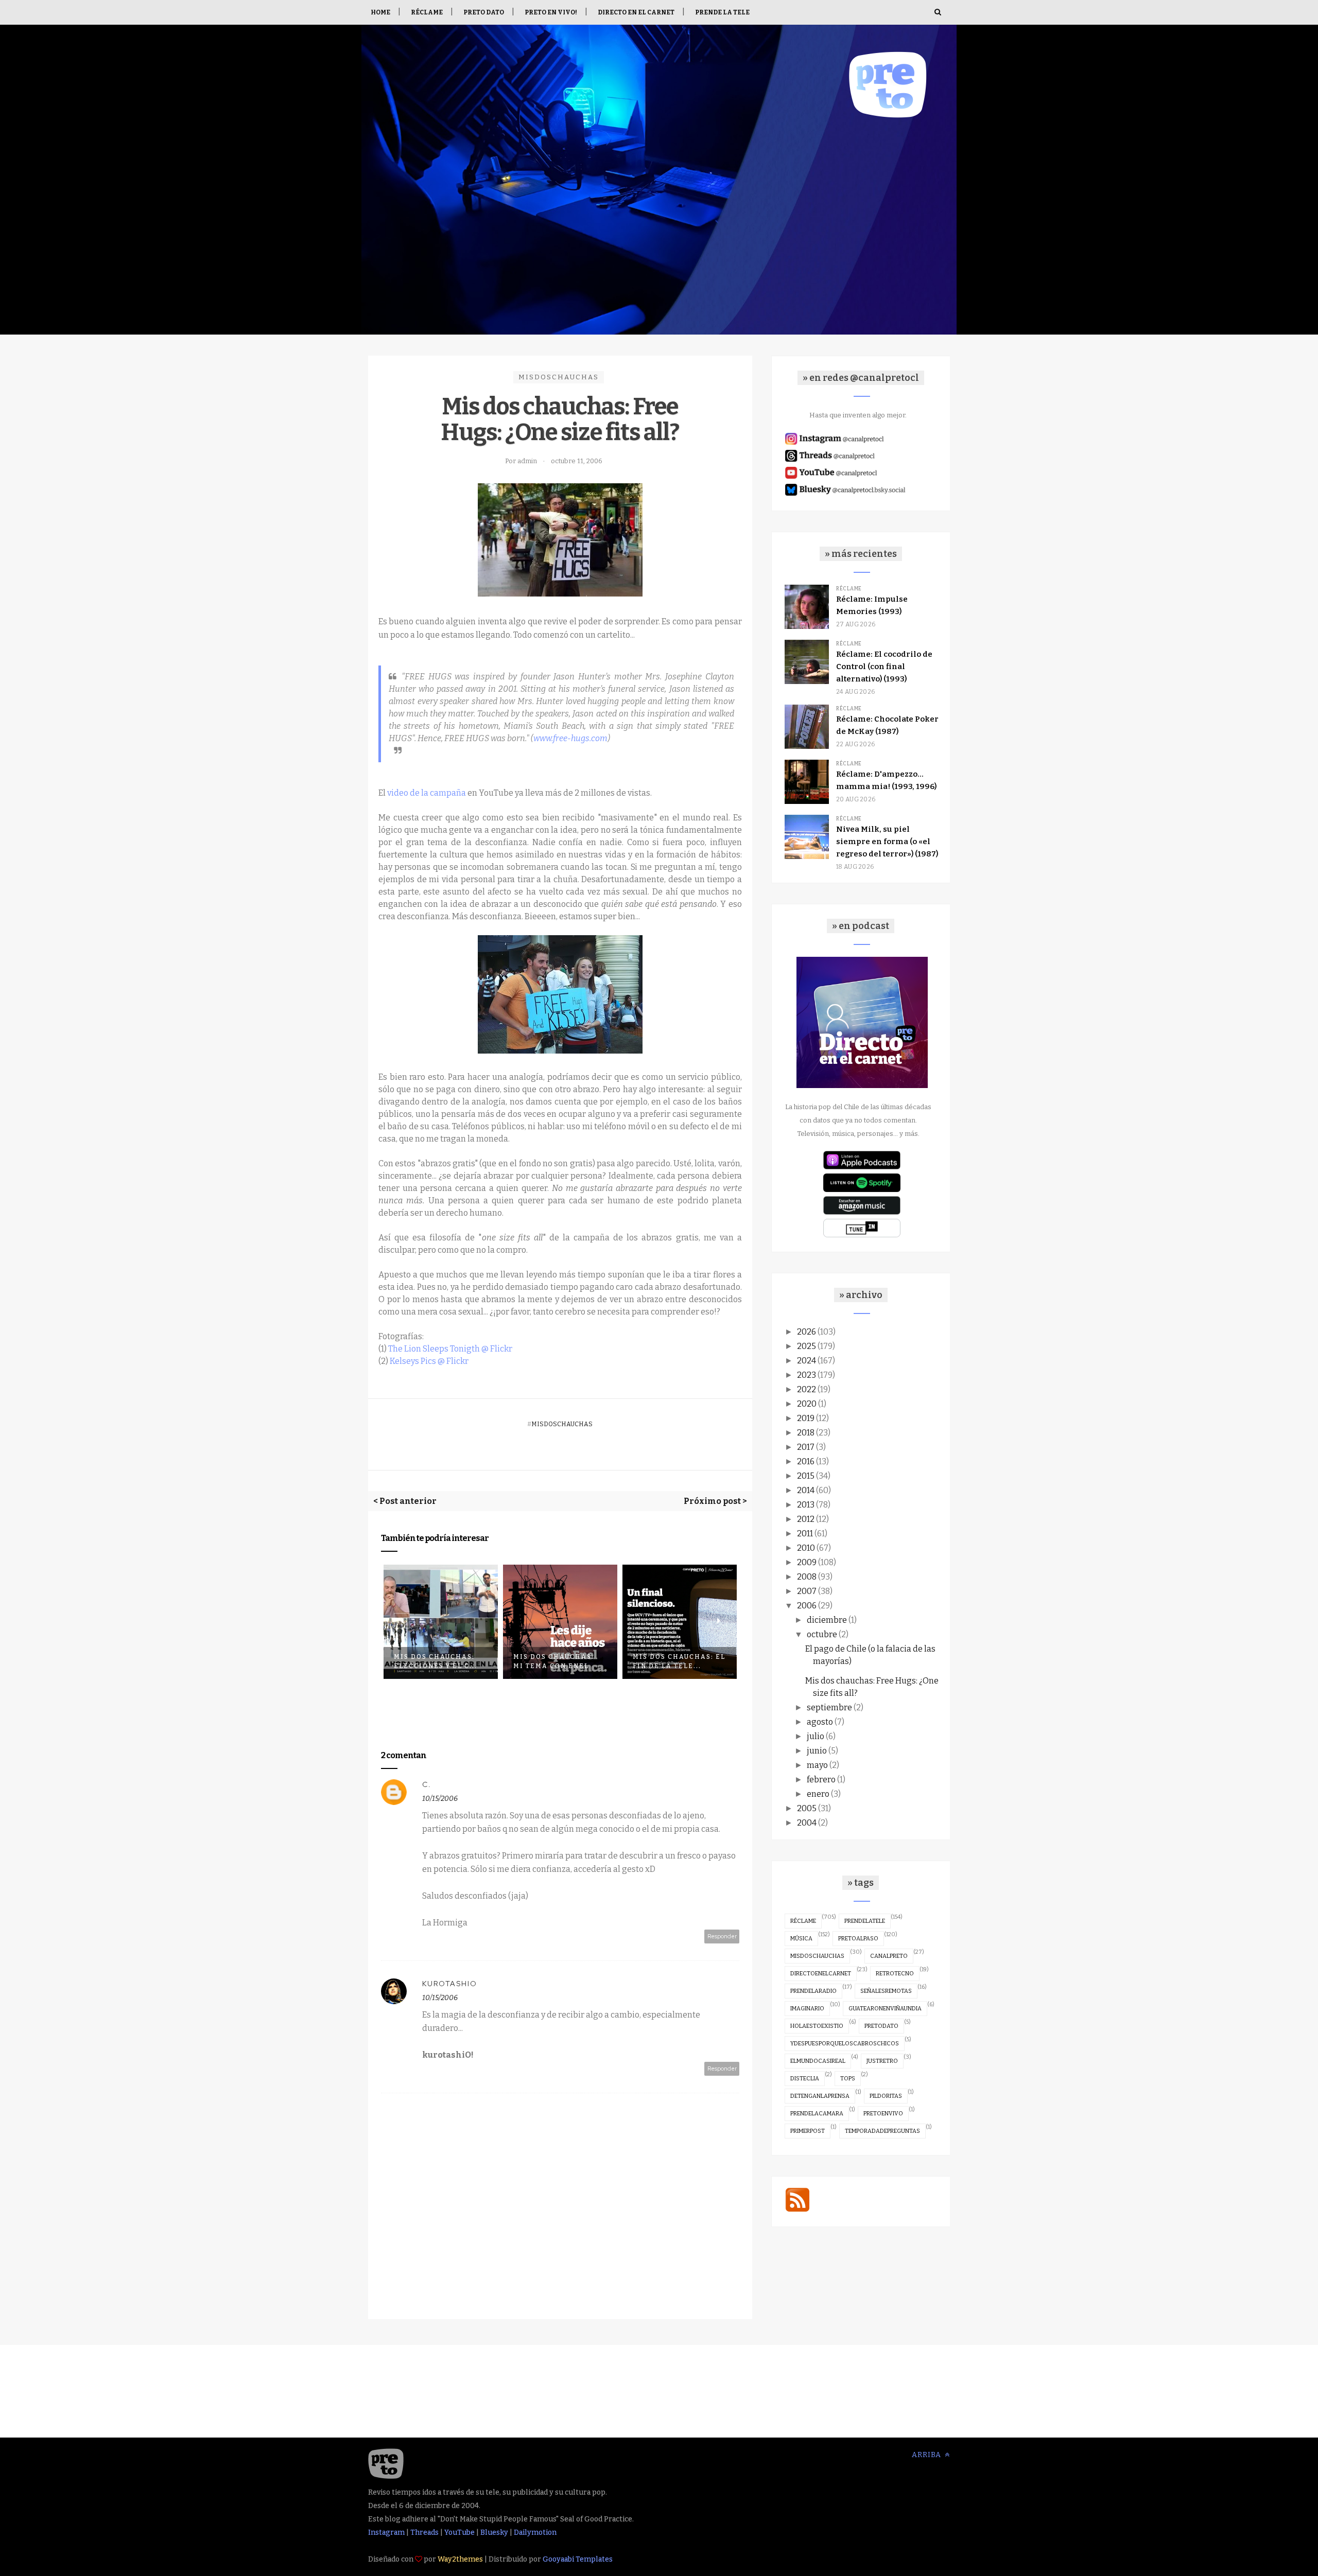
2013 (806, 1505)
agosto (820, 1722)
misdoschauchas (559, 377)
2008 (807, 1577)
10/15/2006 (440, 1799)
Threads (424, 2533)
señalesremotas (886, 1991)
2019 (806, 1418)
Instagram (386, 2533)
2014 (806, 1490)
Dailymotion (535, 2533)
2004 (807, 1823)
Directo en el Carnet (636, 12)
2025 (807, 1346)
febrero (821, 1780)
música (801, 1939)
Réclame (427, 12)
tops (848, 2079)
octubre (822, 1634)
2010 (806, 1548)
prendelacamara (817, 2114)
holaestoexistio (817, 2026)
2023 (807, 1375)
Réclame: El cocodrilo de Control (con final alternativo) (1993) (884, 667)
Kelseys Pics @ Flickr (429, 1361)
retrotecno (895, 1974)
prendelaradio (813, 1991)
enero (818, 1794)
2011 (805, 1534)
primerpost (808, 2131)
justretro (882, 2061)
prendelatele (865, 1921)
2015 (806, 1476)
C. (427, 1784)
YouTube (459, 2533)
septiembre (829, 1707)
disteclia (805, 2079)
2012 (806, 1519)
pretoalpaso (858, 1939)
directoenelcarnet (821, 1974)
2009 (807, 1562)
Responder (722, 1936)
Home (380, 12)
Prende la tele (722, 12)
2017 (806, 1447)
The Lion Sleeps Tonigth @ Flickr (450, 1349)
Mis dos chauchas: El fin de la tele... (679, 1661)
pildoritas (886, 2096)
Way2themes (460, 2559)
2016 (806, 1461)
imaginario (807, 2009)
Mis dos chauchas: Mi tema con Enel (554, 1661)
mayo (817, 1765)
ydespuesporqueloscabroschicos (845, 2044)
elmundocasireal (818, 2061)
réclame (803, 1921)
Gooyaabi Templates (578, 2559)
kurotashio (450, 1984)
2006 (807, 1606)
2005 (807, 1808)
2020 (807, 1404)
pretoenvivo (883, 2114)
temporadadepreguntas (882, 2131)
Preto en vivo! (551, 12)
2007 (807, 1591)
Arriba (927, 2455)
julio (816, 1736)
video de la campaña (427, 793)
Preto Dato (484, 12)
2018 (806, 1433)
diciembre (827, 1620)
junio (817, 1751)
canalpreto (889, 1956)
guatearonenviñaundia (885, 2009)
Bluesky (494, 2533)
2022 (807, 1389)
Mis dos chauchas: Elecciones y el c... (436, 1661)
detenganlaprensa (820, 2096)
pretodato (881, 2026)
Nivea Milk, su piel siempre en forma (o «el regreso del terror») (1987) (887, 842)
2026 (807, 1332)
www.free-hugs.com (570, 738)
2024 (807, 1361)
